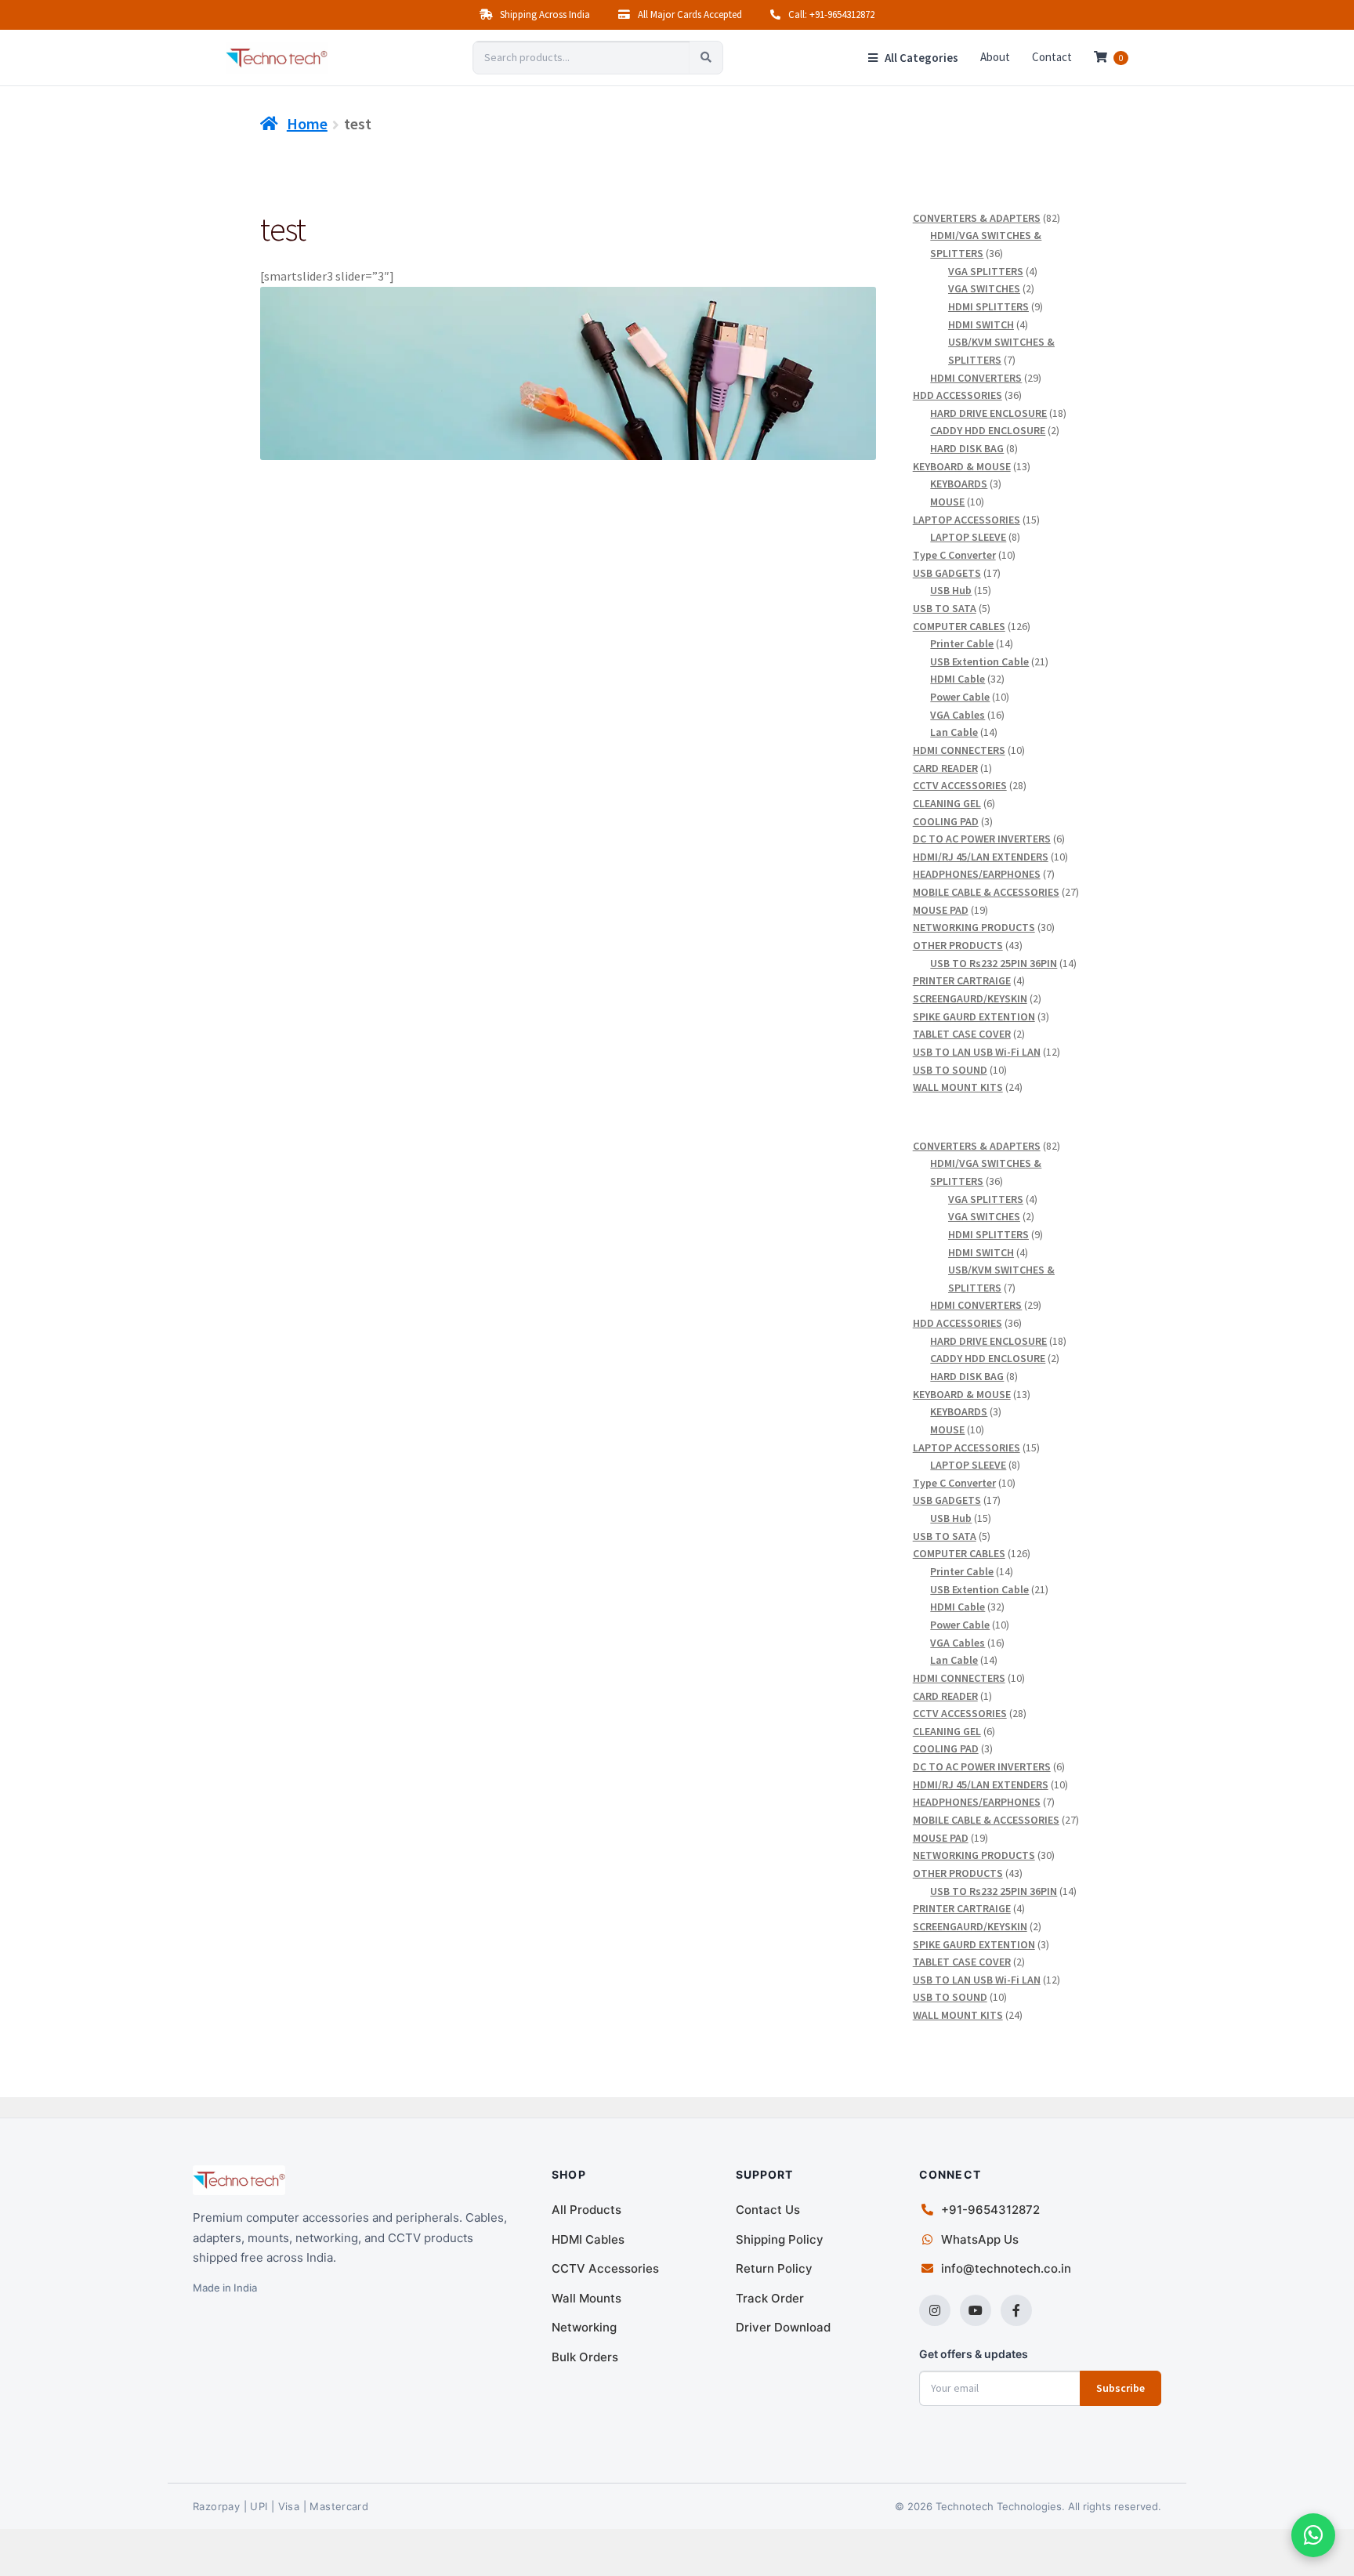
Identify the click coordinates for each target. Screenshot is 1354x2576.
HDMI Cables (588, 2239)
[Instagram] (935, 2310)
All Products (586, 2210)
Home (307, 123)
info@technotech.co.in (1006, 2268)
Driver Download (783, 2327)
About (995, 57)
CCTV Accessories (605, 2268)
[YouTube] (976, 2310)
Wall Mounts (586, 2298)
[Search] (706, 58)
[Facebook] (1016, 2310)
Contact (1052, 57)
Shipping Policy (780, 2239)
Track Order (770, 2298)
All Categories (920, 58)
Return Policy (774, 2268)
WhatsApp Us (980, 2239)
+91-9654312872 (990, 2210)
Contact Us (768, 2210)
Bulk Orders (585, 2357)
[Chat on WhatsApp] (1313, 2535)
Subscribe (1120, 2388)
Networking (584, 2327)
